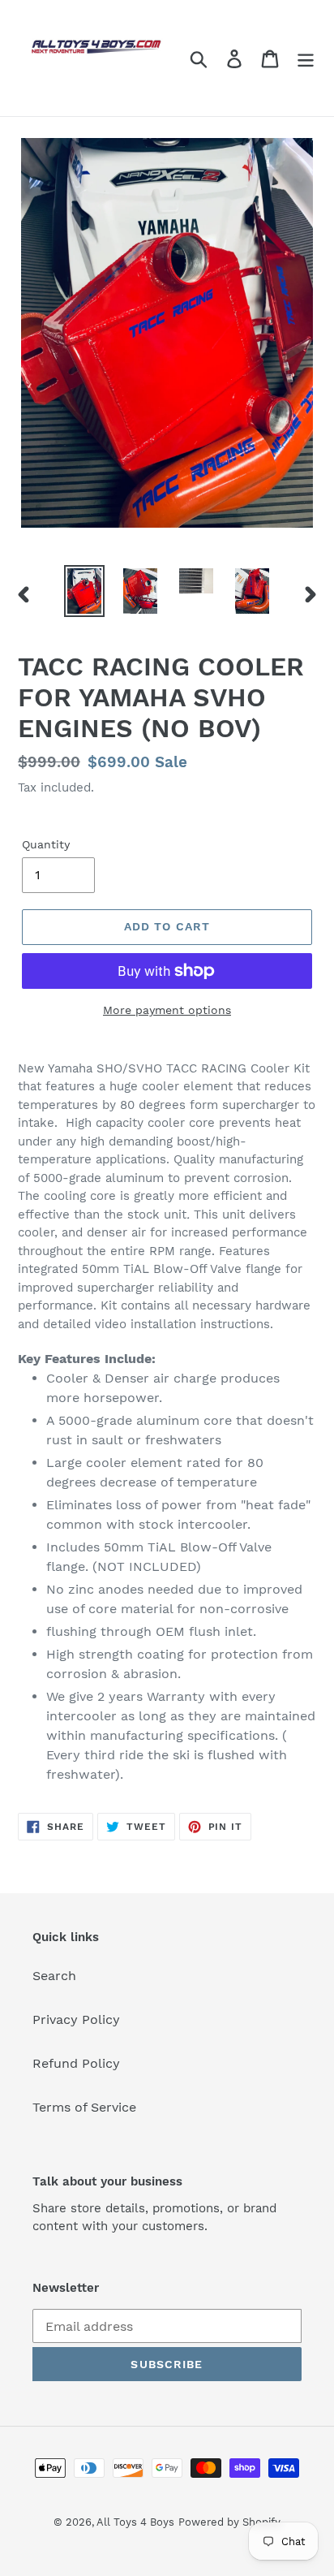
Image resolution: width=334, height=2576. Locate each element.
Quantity (46, 844)
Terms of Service (84, 2107)
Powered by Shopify (229, 2522)
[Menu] (306, 58)
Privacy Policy (76, 2019)
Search (54, 1976)
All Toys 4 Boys (135, 2522)
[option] (85, 591)
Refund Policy (76, 2063)
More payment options (167, 1010)
